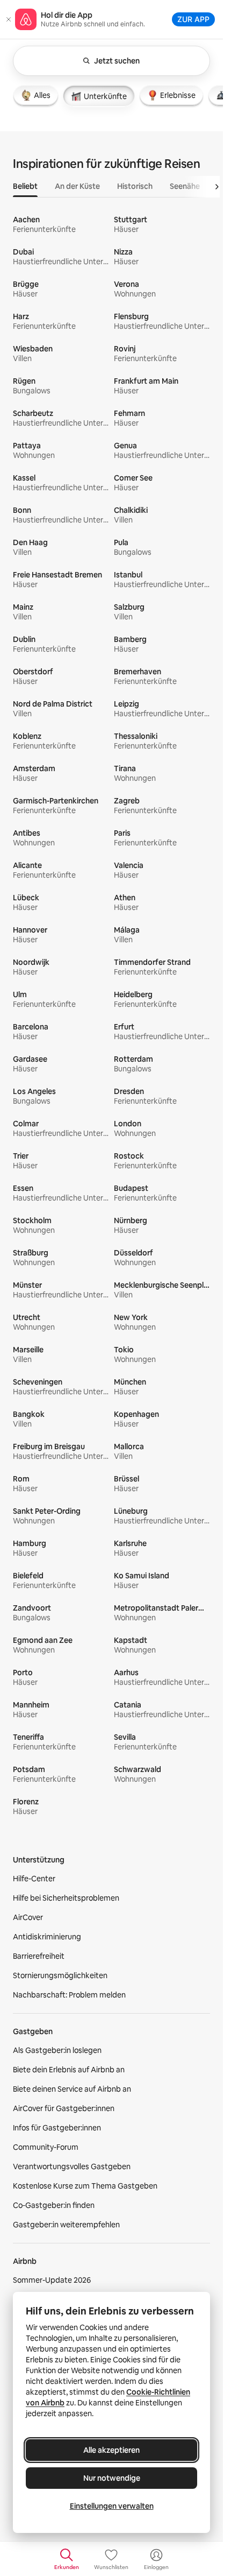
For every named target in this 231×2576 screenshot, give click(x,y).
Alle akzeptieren (111, 2450)
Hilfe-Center (34, 1879)
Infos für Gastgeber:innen (57, 2128)
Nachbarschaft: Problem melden (69, 1995)
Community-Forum (46, 2147)
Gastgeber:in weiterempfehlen (66, 2225)
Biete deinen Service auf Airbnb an (72, 2089)
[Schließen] (9, 19)
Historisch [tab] (135, 186)
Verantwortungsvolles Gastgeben (72, 2166)
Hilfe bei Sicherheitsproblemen (66, 1898)
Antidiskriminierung (47, 1937)
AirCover (28, 1917)
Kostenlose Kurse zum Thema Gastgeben (85, 2186)
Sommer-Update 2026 (52, 2280)
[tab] (36, 95)
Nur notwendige (112, 2478)
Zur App (193, 19)
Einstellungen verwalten (112, 2506)
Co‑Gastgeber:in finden (54, 2205)
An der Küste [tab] (77, 186)
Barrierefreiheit (39, 1956)
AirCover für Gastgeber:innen (64, 2108)
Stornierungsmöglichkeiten (60, 1975)
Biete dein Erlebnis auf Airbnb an (69, 2070)
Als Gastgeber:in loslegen (57, 2050)
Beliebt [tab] (25, 186)
